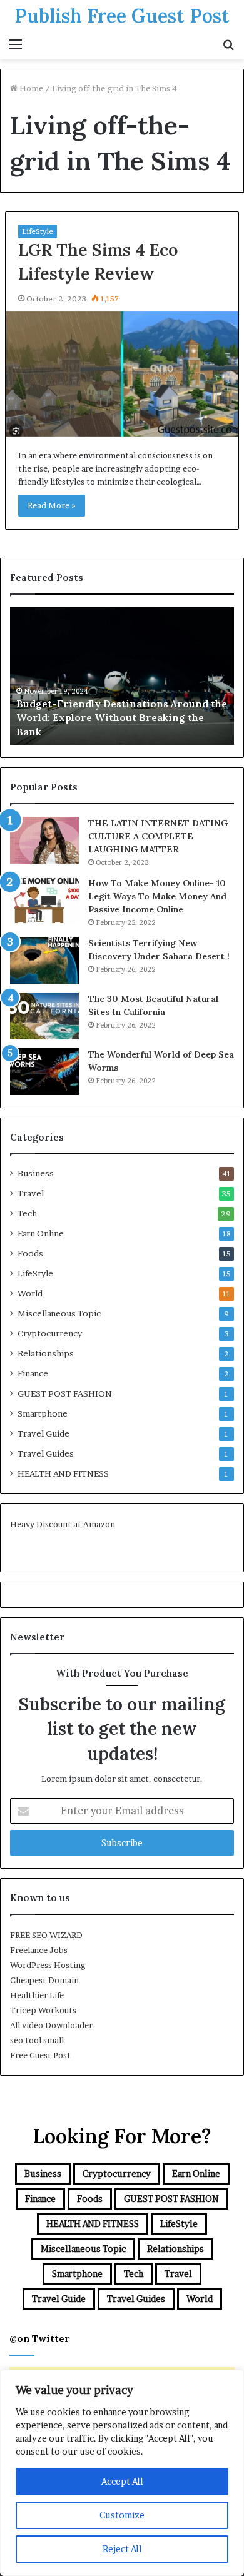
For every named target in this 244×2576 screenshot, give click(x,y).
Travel (31, 1193)
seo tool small (37, 2040)
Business (36, 1173)
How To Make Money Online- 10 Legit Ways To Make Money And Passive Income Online (157, 896)
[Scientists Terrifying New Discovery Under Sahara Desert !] (44, 960)
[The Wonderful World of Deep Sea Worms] (44, 1072)
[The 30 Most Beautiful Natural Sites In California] (44, 1016)
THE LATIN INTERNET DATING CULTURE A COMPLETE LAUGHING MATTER (158, 836)
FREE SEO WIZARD (46, 1935)
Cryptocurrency (50, 1333)
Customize (122, 2515)
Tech (27, 1213)
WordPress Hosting (48, 1965)
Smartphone (43, 1413)
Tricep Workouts (43, 2010)
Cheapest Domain (44, 1980)
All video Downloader (51, 2025)
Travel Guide (43, 1433)
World (30, 1293)
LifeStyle (38, 231)
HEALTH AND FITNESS (63, 1473)
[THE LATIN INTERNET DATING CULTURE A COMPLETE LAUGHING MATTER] (44, 840)
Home (30, 88)
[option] (122, 676)
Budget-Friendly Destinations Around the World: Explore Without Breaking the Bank (122, 718)
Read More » (52, 505)
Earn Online (41, 1233)
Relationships (46, 1353)
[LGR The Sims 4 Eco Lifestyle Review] (122, 374)
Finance (33, 1373)
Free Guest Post (40, 2055)
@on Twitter (39, 2339)
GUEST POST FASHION (65, 1393)
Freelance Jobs (39, 1950)
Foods (30, 1253)
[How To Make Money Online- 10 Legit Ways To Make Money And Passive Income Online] (44, 900)
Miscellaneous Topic (59, 1313)
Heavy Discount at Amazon (63, 1524)
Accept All (122, 2481)
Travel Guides (46, 1453)
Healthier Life (37, 1995)
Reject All (122, 2549)
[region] (122, 2473)
